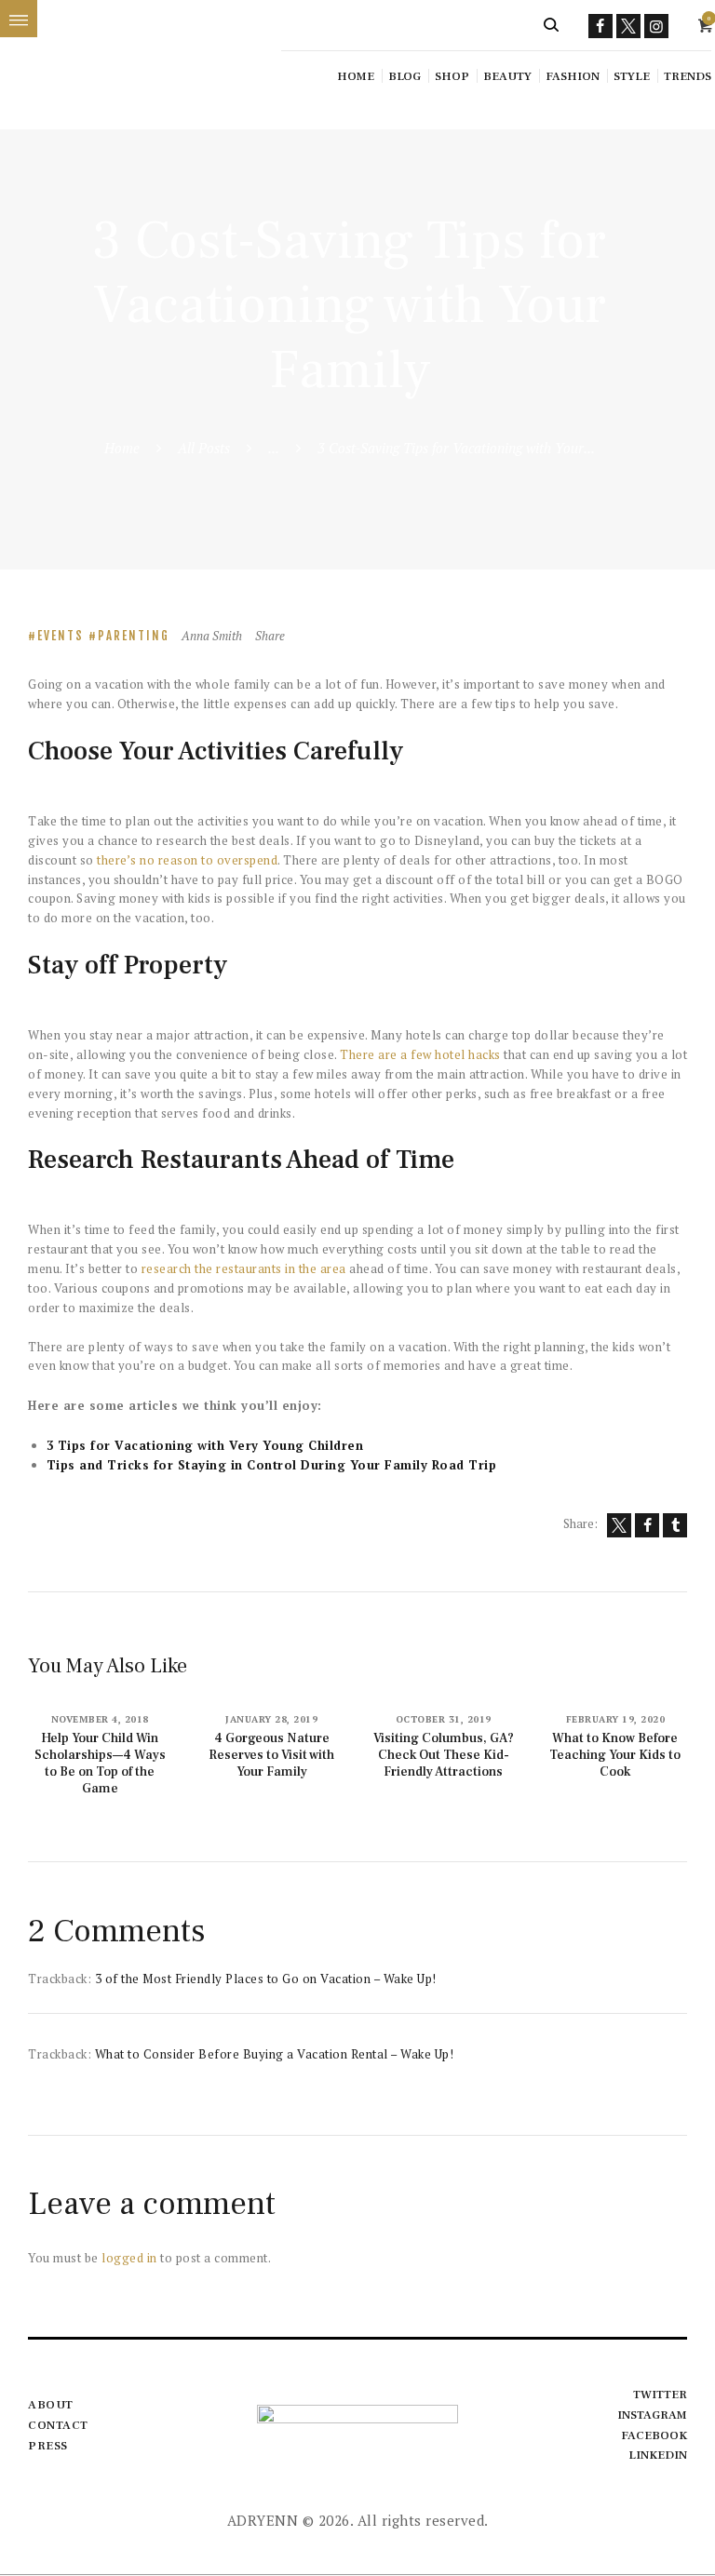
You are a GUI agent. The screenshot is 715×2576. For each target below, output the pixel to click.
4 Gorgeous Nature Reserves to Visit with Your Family (271, 1755)
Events (61, 636)
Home (122, 448)
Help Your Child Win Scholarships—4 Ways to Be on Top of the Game (100, 1764)
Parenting (134, 636)
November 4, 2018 (100, 1719)
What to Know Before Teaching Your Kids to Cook (615, 1755)
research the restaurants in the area (244, 1268)
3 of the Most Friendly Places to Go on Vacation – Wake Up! (266, 1979)
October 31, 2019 (444, 1719)
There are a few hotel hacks (420, 1054)
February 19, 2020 (616, 1719)
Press (48, 2446)
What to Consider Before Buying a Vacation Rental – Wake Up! (275, 2054)
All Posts (204, 448)
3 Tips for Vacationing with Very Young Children (205, 1445)
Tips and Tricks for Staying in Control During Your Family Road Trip (272, 1465)
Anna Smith (213, 636)
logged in (129, 2258)
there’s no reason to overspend (187, 860)
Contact (58, 2425)
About (51, 2405)
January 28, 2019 (271, 1719)
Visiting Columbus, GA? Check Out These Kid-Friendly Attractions (444, 1755)
